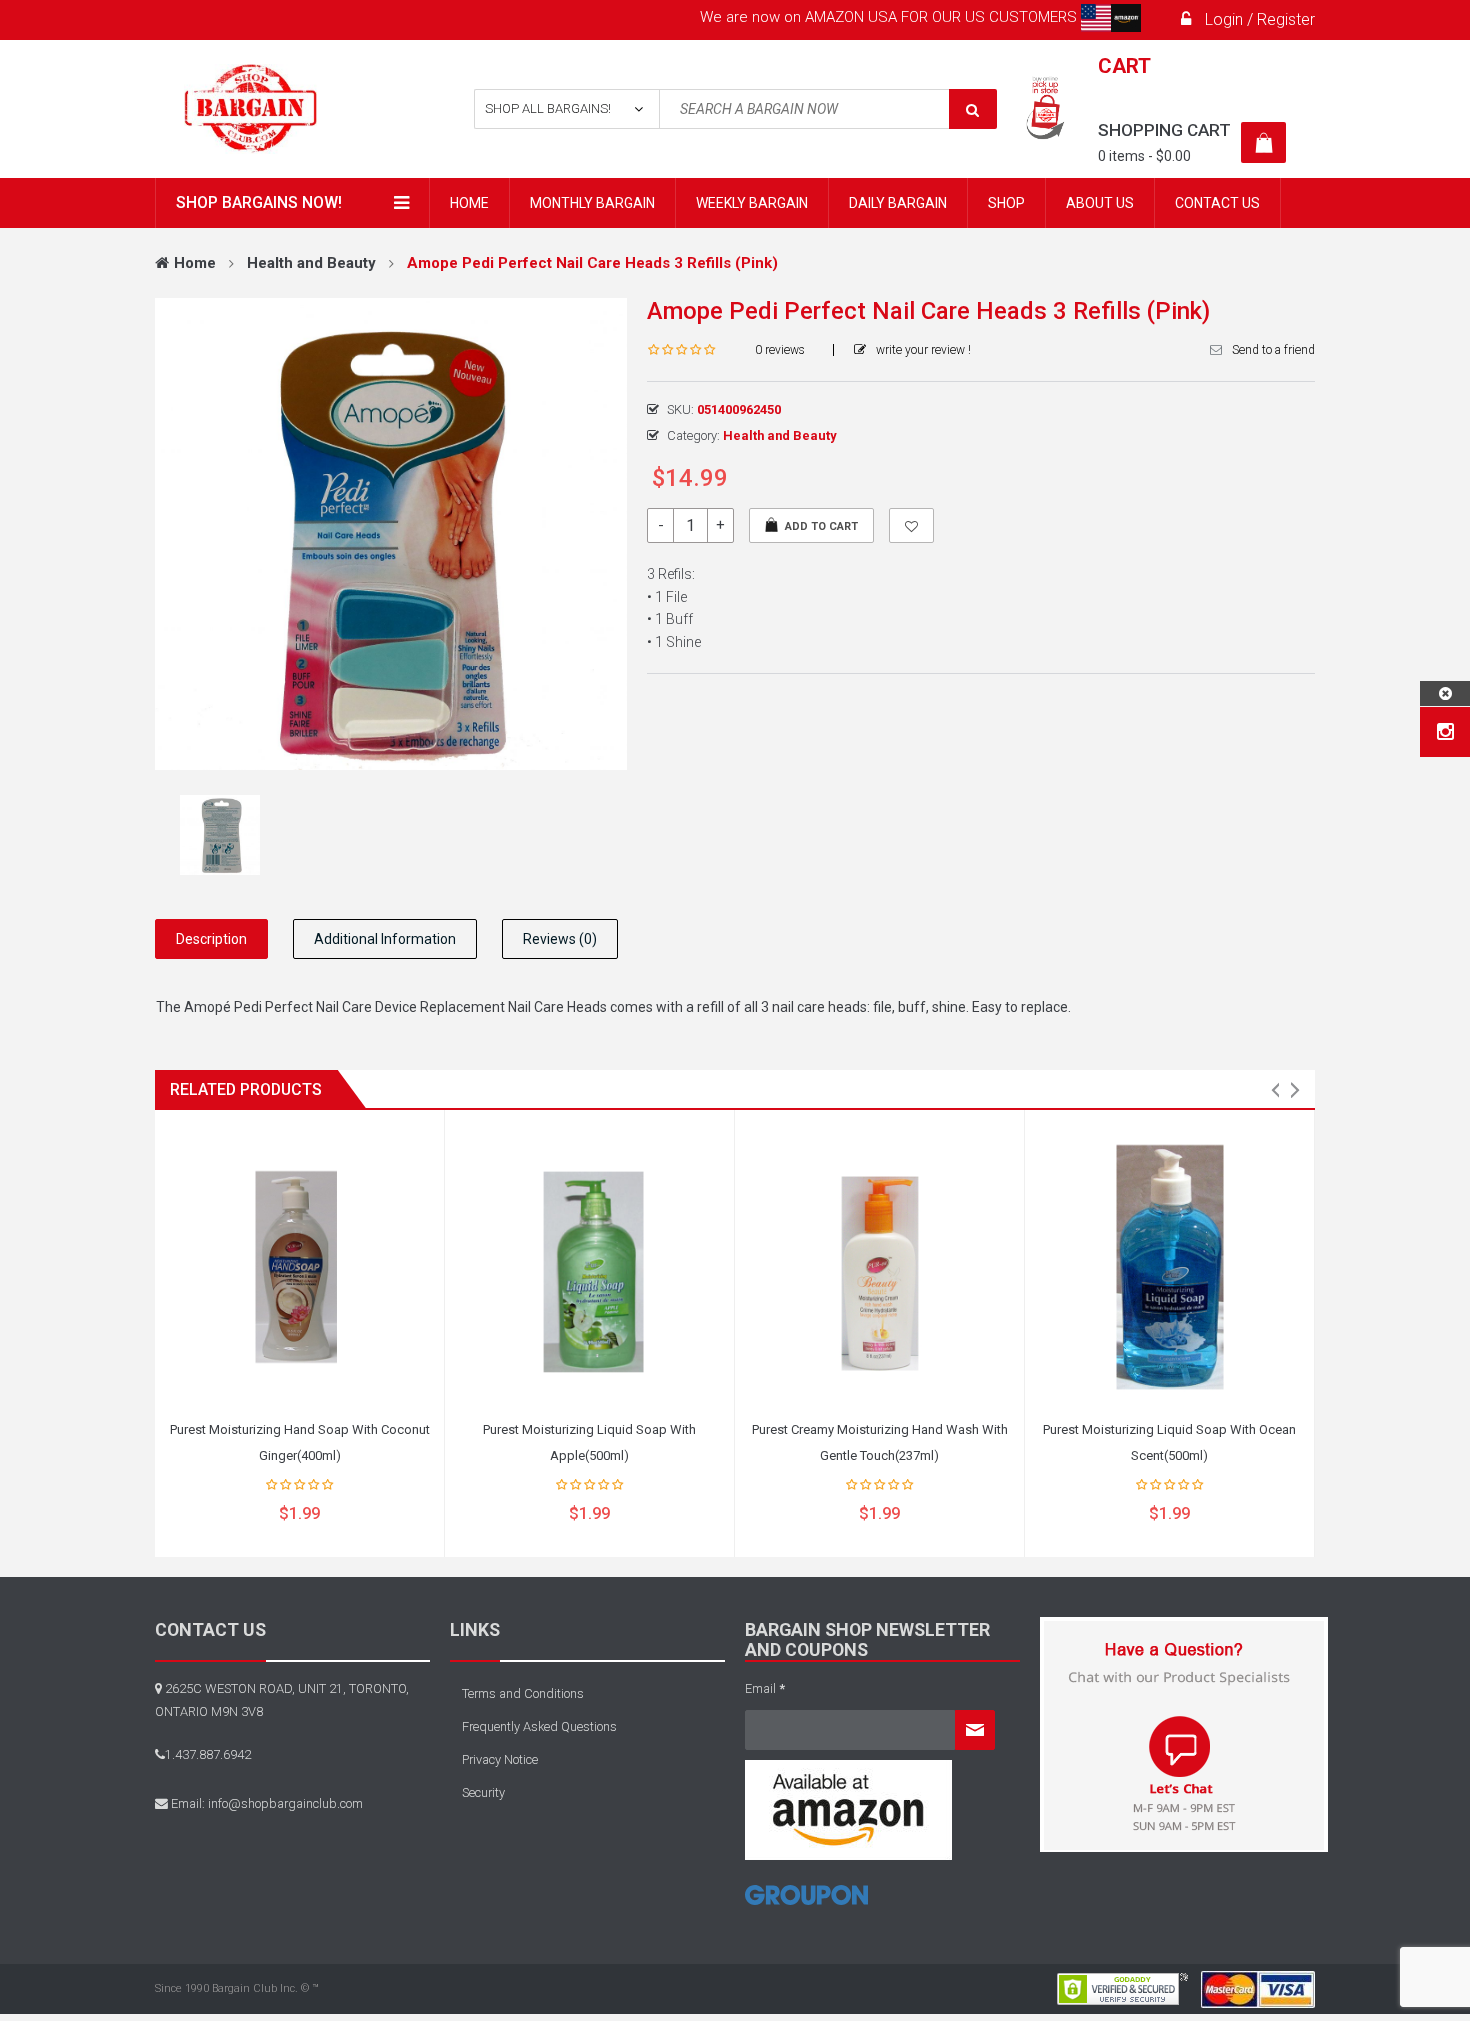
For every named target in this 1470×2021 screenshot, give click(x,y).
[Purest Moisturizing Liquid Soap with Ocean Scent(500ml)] (1169, 1267)
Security (483, 1792)
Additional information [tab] (385, 939)
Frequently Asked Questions (539, 1726)
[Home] (806, 1902)
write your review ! (923, 350)
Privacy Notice (500, 1759)
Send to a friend (1273, 350)
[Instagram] (1445, 732)
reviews (780, 350)
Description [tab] (211, 939)
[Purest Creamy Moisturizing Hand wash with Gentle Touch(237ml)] (879, 1267)
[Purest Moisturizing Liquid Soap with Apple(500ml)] (589, 1267)
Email (765, 1688)
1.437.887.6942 (208, 1754)
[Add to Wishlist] (911, 525)
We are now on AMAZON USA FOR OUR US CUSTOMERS (890, 17)
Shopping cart (1164, 130)
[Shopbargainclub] (286, 109)
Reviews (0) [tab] (560, 939)
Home (195, 263)
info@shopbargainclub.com (285, 1803)
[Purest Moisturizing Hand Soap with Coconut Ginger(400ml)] (299, 1267)
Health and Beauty (311, 263)
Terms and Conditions (523, 1693)
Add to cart (821, 526)
